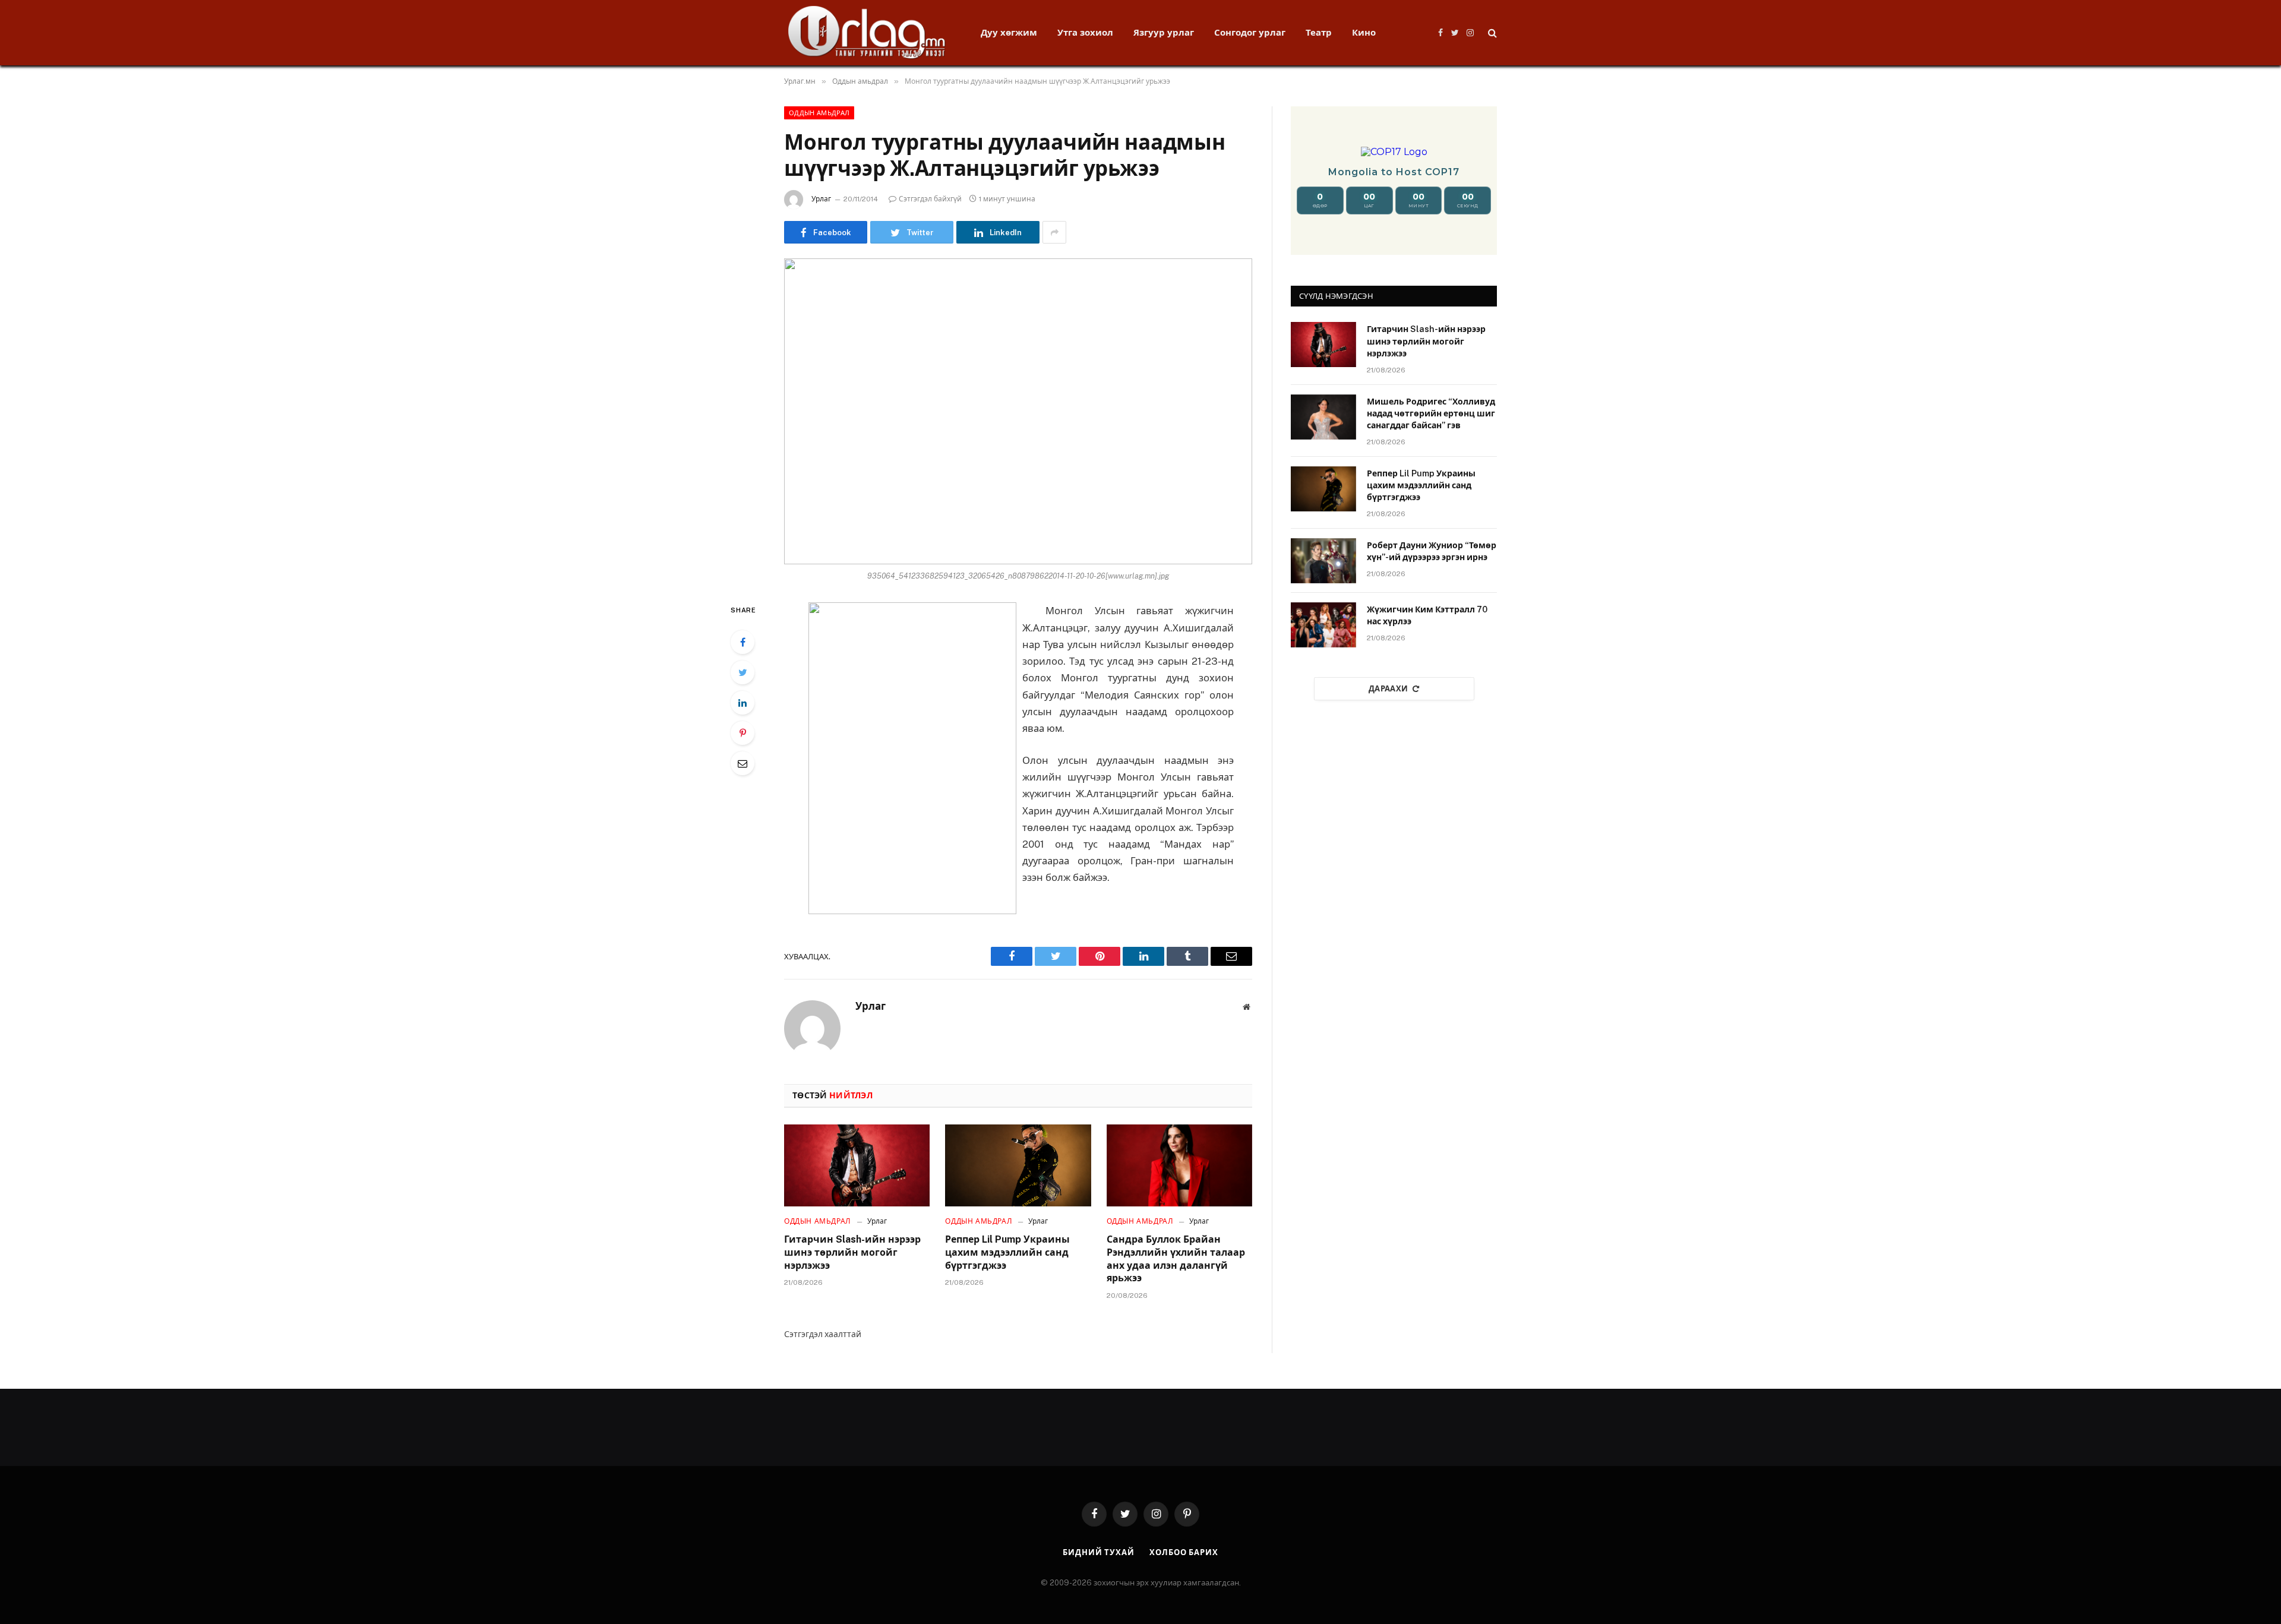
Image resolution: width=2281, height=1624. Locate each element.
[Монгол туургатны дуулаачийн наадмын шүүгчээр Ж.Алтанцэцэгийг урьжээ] (1018, 411)
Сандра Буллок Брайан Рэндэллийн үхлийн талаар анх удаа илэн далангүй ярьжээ (1176, 1259)
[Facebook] (743, 642)
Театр (1319, 32)
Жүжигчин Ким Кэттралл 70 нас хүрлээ (1427, 615)
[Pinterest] (743, 733)
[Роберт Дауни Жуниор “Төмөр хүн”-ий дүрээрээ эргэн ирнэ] (1323, 561)
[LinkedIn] (743, 703)
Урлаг (821, 199)
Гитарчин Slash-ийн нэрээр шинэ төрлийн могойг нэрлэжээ (852, 1252)
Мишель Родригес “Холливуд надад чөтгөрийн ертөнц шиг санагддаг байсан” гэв (1431, 413)
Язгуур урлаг (1164, 32)
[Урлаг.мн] (867, 33)
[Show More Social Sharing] (1054, 232)
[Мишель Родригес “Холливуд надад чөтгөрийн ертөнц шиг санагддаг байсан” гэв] (1323, 417)
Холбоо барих (1184, 1552)
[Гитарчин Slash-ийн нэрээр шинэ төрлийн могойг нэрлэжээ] (857, 1165)
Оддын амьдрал (819, 113)
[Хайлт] (1491, 33)
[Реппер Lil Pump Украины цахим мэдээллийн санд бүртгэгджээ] (1018, 1165)
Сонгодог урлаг (1250, 32)
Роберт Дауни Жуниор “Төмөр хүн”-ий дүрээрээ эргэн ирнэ (1432, 551)
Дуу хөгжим (1009, 32)
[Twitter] (743, 672)
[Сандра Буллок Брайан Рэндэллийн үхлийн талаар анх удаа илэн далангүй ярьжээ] (1179, 1165)
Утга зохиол (1085, 32)
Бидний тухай (1099, 1552)
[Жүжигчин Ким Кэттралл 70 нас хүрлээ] (1323, 625)
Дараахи (1388, 689)
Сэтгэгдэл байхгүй (930, 199)
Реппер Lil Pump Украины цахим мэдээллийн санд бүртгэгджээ (1007, 1252)
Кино (1364, 32)
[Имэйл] (743, 763)
